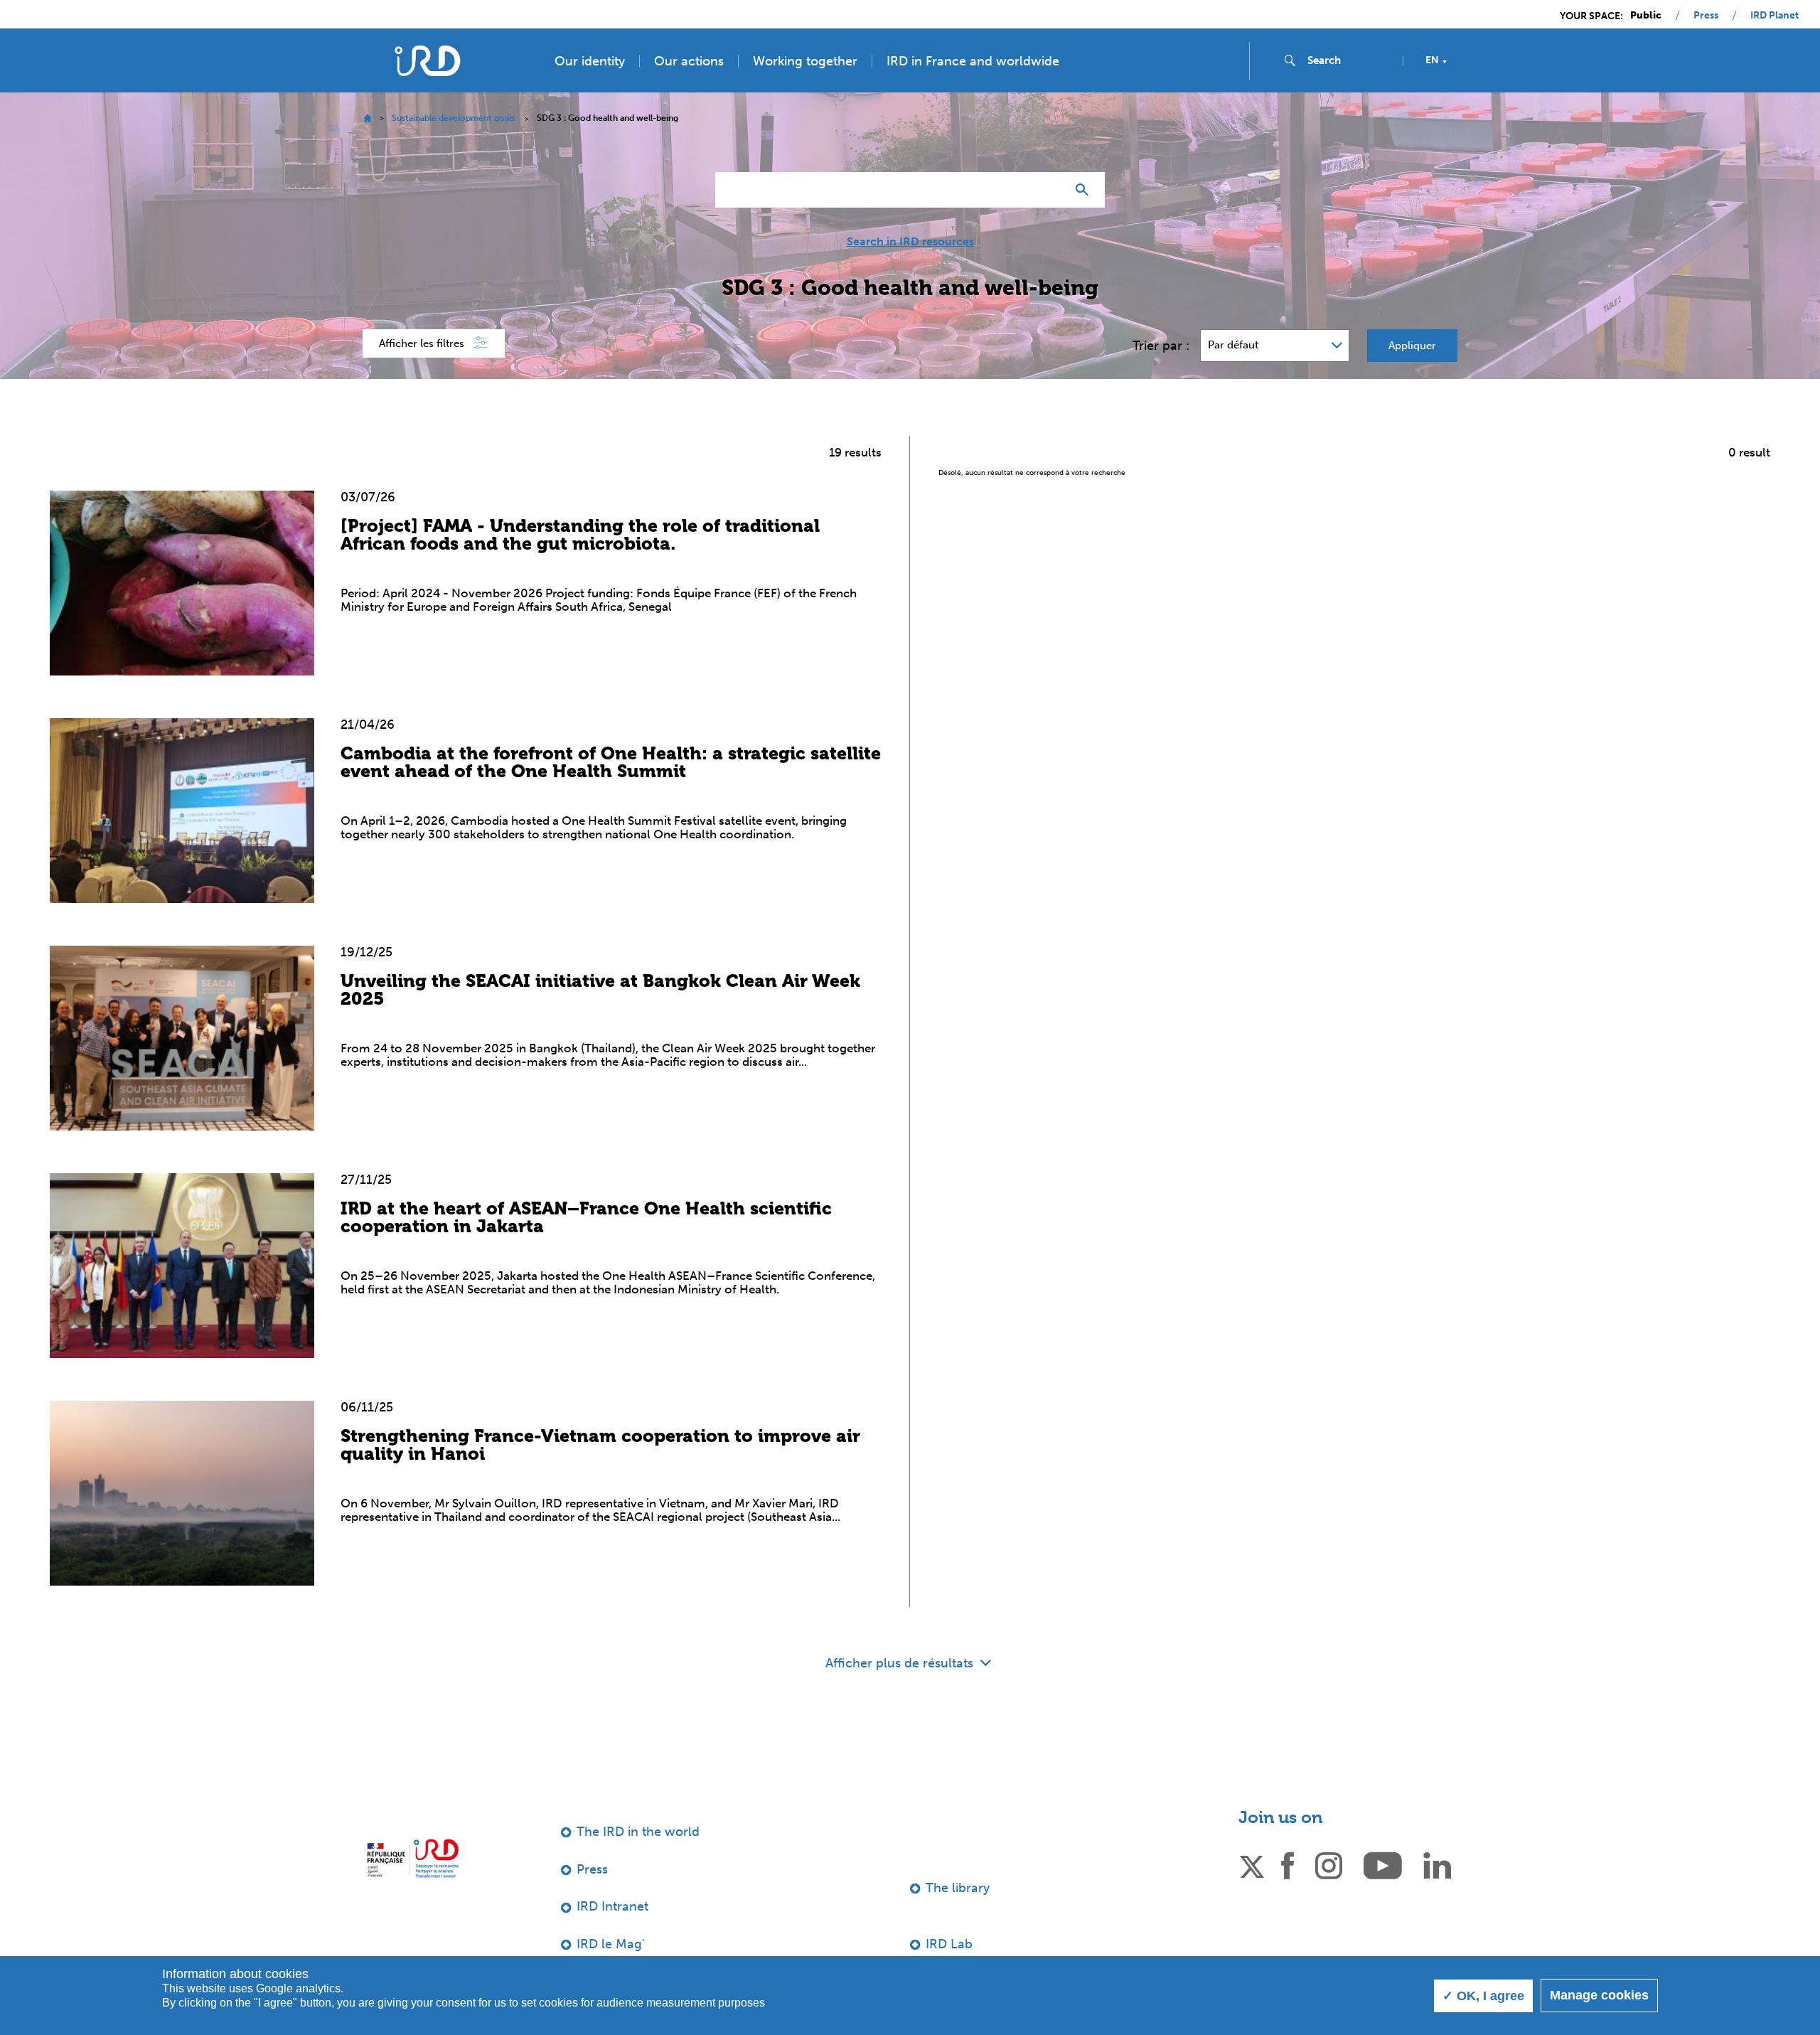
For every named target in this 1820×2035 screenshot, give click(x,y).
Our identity (590, 61)
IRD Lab (949, 1944)
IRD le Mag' (611, 1944)
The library (958, 1888)
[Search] (1085, 190)
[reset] (1049, 190)
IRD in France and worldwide (973, 61)
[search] (1349, 60)
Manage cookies (1599, 1995)
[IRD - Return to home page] (427, 61)
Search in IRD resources (910, 242)
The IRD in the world (638, 1832)
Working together (805, 61)
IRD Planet (1774, 16)
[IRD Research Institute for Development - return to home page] (413, 1858)
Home (367, 118)
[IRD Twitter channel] (1252, 1864)
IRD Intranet (612, 1906)
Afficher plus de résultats (901, 1663)
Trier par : (1161, 346)
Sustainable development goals (453, 118)
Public (1646, 16)
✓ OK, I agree (1483, 1996)
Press (1706, 16)
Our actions (689, 61)
